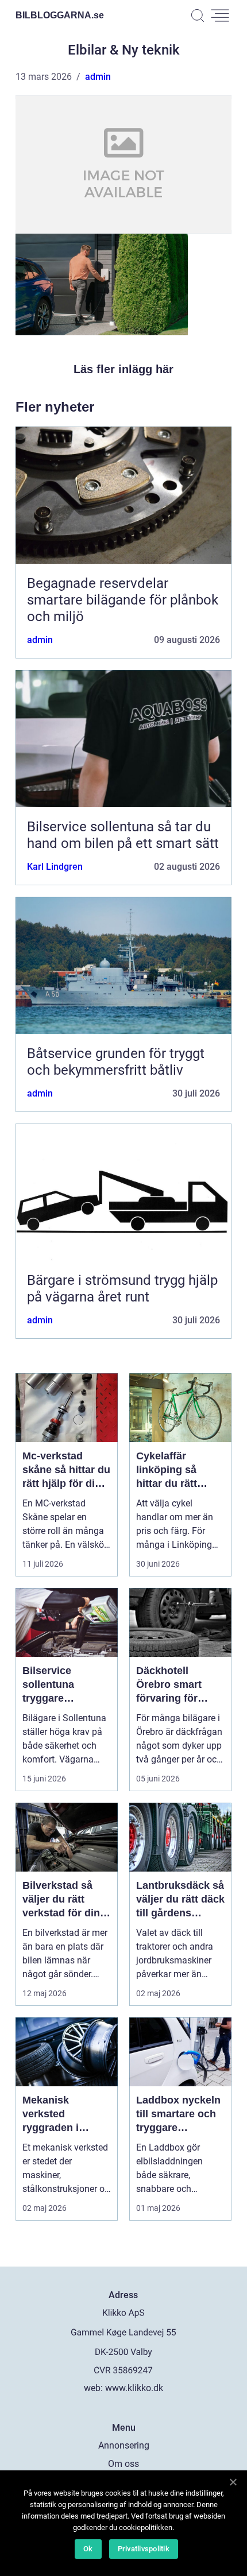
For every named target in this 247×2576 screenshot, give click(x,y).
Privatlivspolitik (144, 2549)
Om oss (123, 2464)
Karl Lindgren (55, 867)
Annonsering (124, 2445)
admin (98, 77)
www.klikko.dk (134, 2388)
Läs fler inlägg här (123, 369)
